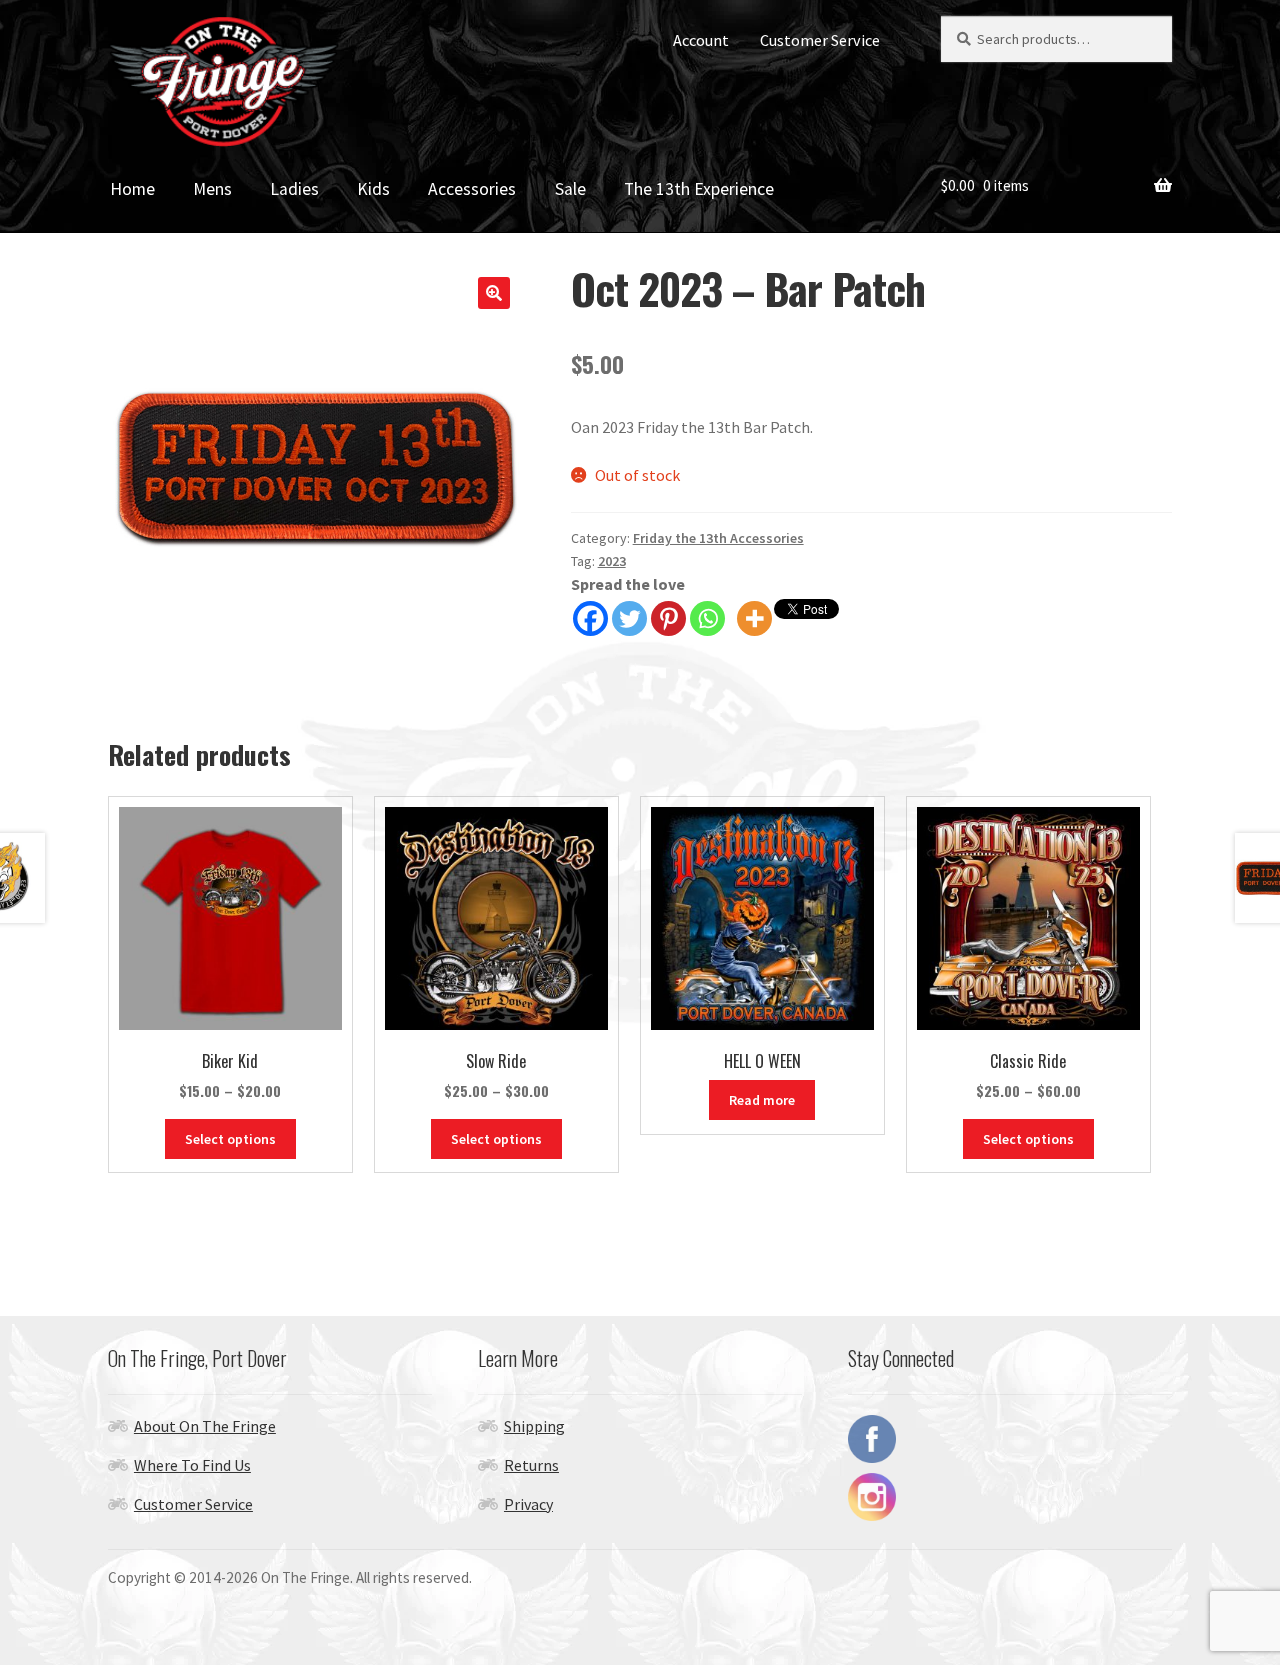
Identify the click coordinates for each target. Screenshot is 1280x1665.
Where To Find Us (192, 1465)
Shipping (534, 1426)
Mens (212, 189)
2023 (612, 561)
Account (701, 40)
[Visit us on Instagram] (1010, 1497)
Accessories (472, 189)
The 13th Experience (699, 189)
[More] (754, 618)
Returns (531, 1465)
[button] (494, 293)
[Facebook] (590, 618)
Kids (373, 189)
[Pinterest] (668, 618)
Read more (762, 1100)
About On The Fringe (205, 1426)
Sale (570, 189)
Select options (230, 1139)
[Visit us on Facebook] (1010, 1439)
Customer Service (820, 40)
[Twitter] (629, 618)
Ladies (294, 189)
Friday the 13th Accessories (718, 538)
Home (132, 189)
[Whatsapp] (707, 618)
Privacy (528, 1504)
